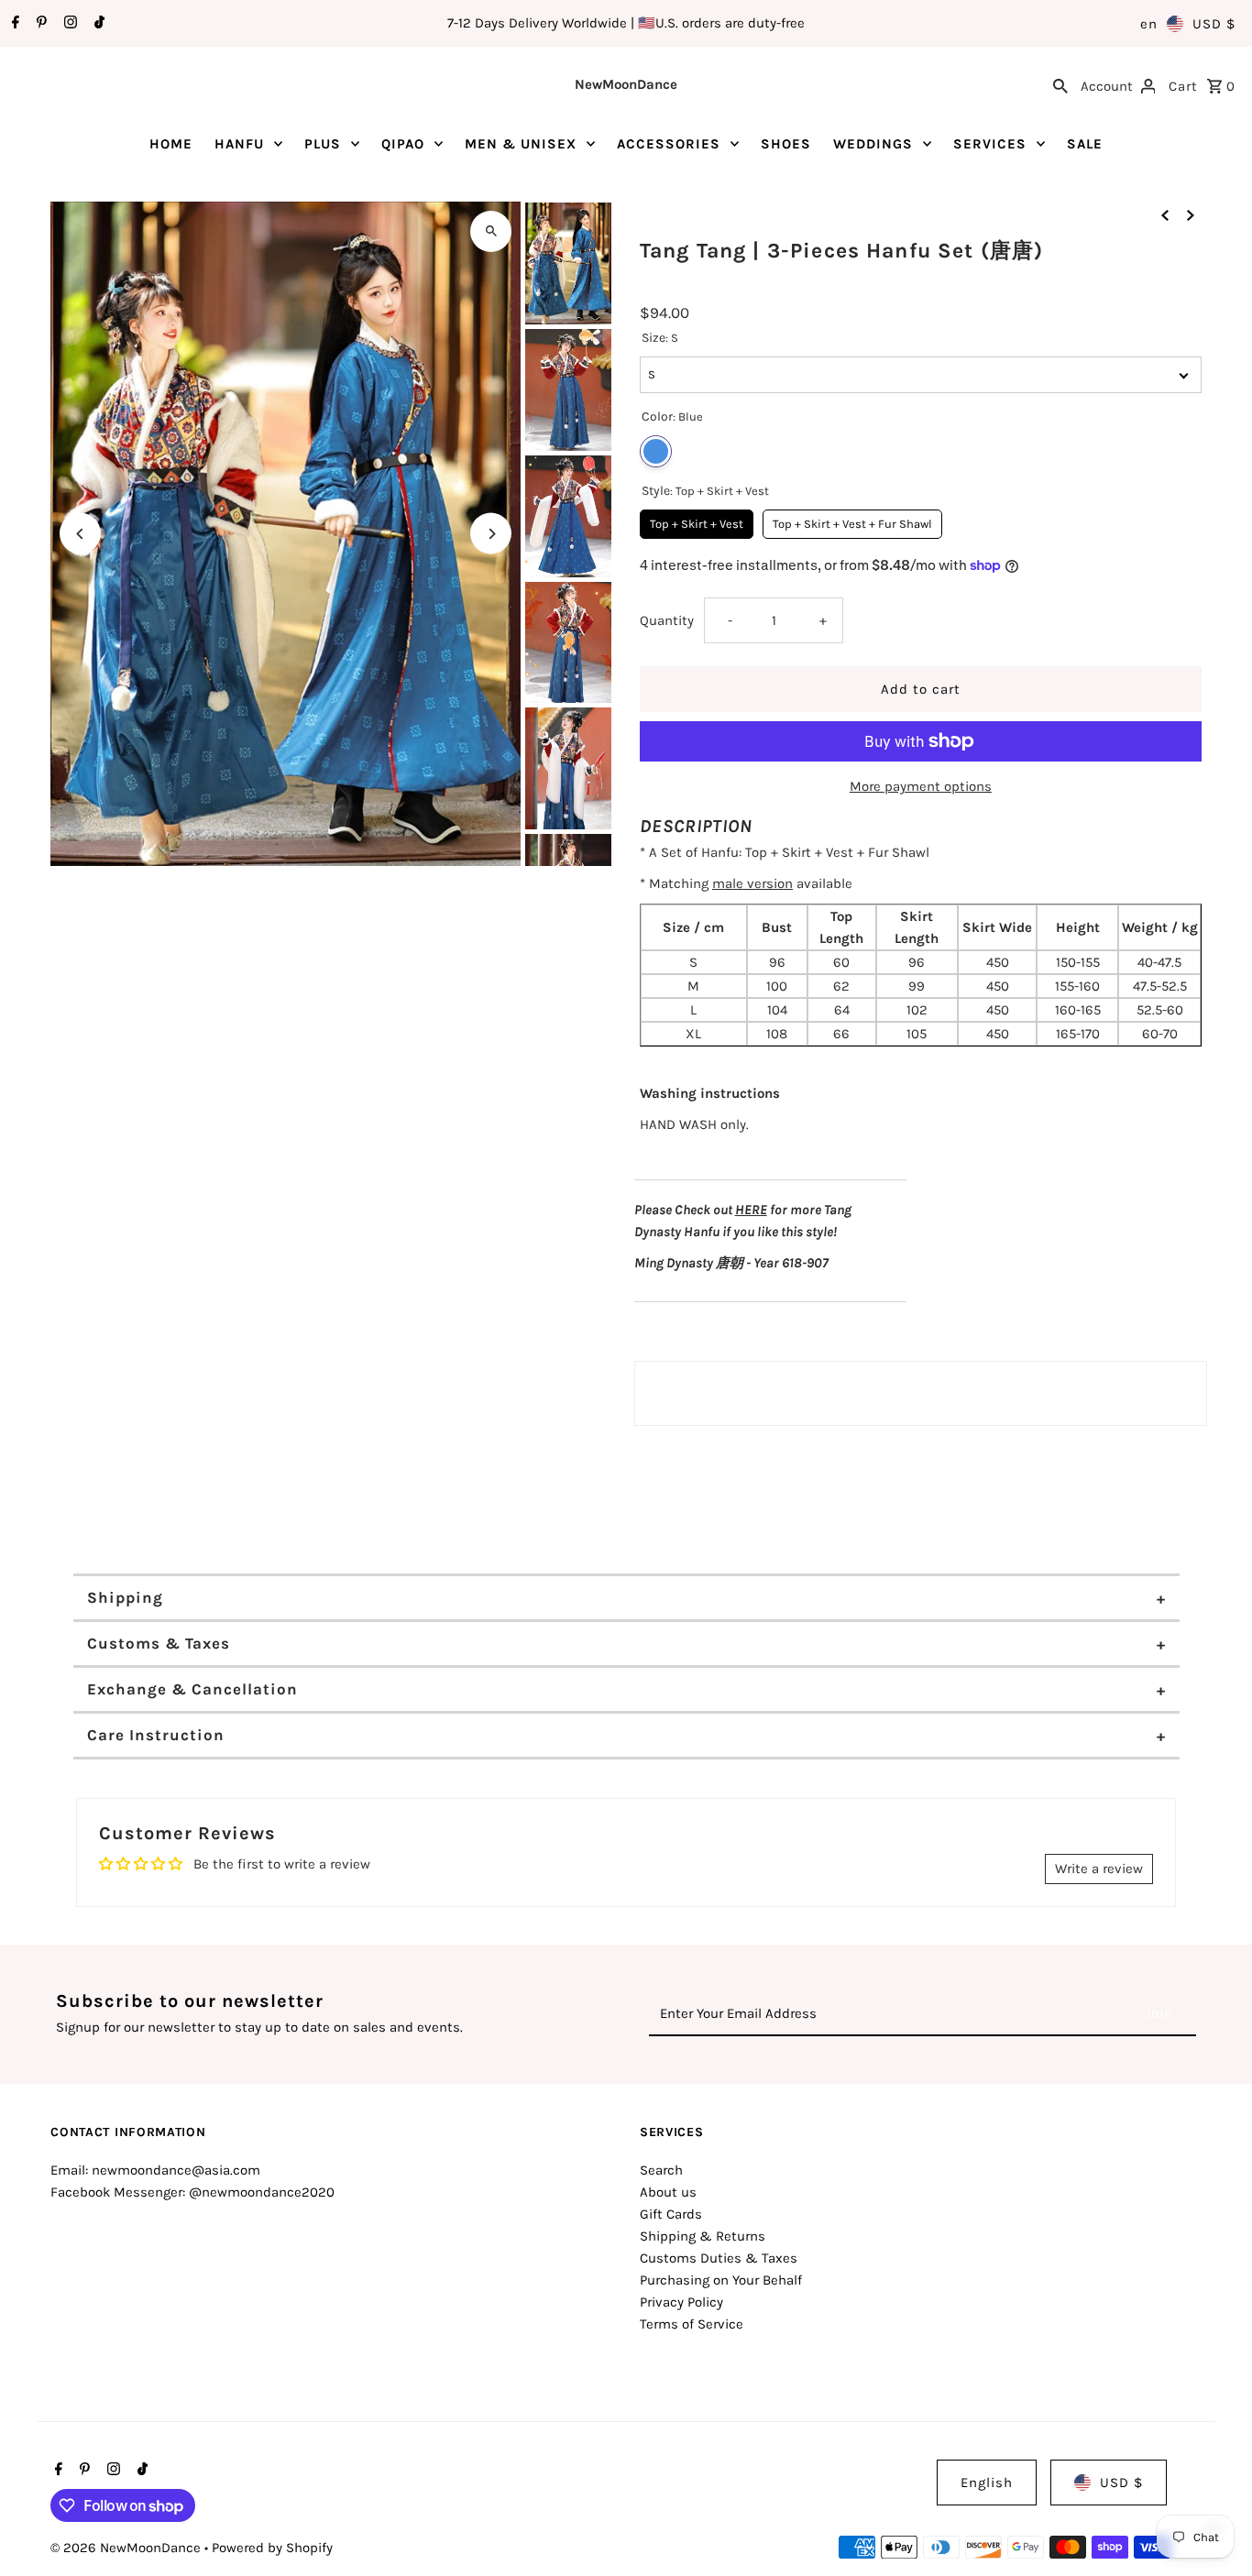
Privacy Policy (681, 2302)
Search (661, 2170)
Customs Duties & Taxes (719, 2258)
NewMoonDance (626, 84)
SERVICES (990, 144)
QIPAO (403, 144)
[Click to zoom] (491, 231)
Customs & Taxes (159, 1643)
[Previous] (80, 534)
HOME (171, 144)
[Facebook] (13, 24)
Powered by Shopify (272, 2548)
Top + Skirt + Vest (697, 520)
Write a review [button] (1099, 1869)
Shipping (125, 1597)
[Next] (491, 534)
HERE (751, 1210)
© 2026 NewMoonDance (127, 2548)
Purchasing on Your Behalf (721, 2280)
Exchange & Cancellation (192, 1689)
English (987, 2483)
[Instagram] (68, 24)
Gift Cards (671, 2214)
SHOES (786, 144)
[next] (1191, 214)
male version (752, 883)
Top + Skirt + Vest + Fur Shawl (853, 520)
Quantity (667, 620)
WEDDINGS (873, 144)
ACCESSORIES (669, 144)
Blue (656, 451)
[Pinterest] (39, 24)
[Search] (1060, 84)
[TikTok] (97, 24)
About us (668, 2192)
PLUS (323, 144)
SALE (1085, 144)
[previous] (1165, 214)
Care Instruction (156, 1735)
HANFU (239, 144)
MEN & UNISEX (521, 144)
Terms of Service (692, 2324)
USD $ (1214, 24)
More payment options (921, 786)
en (1149, 24)
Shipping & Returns (703, 2236)
